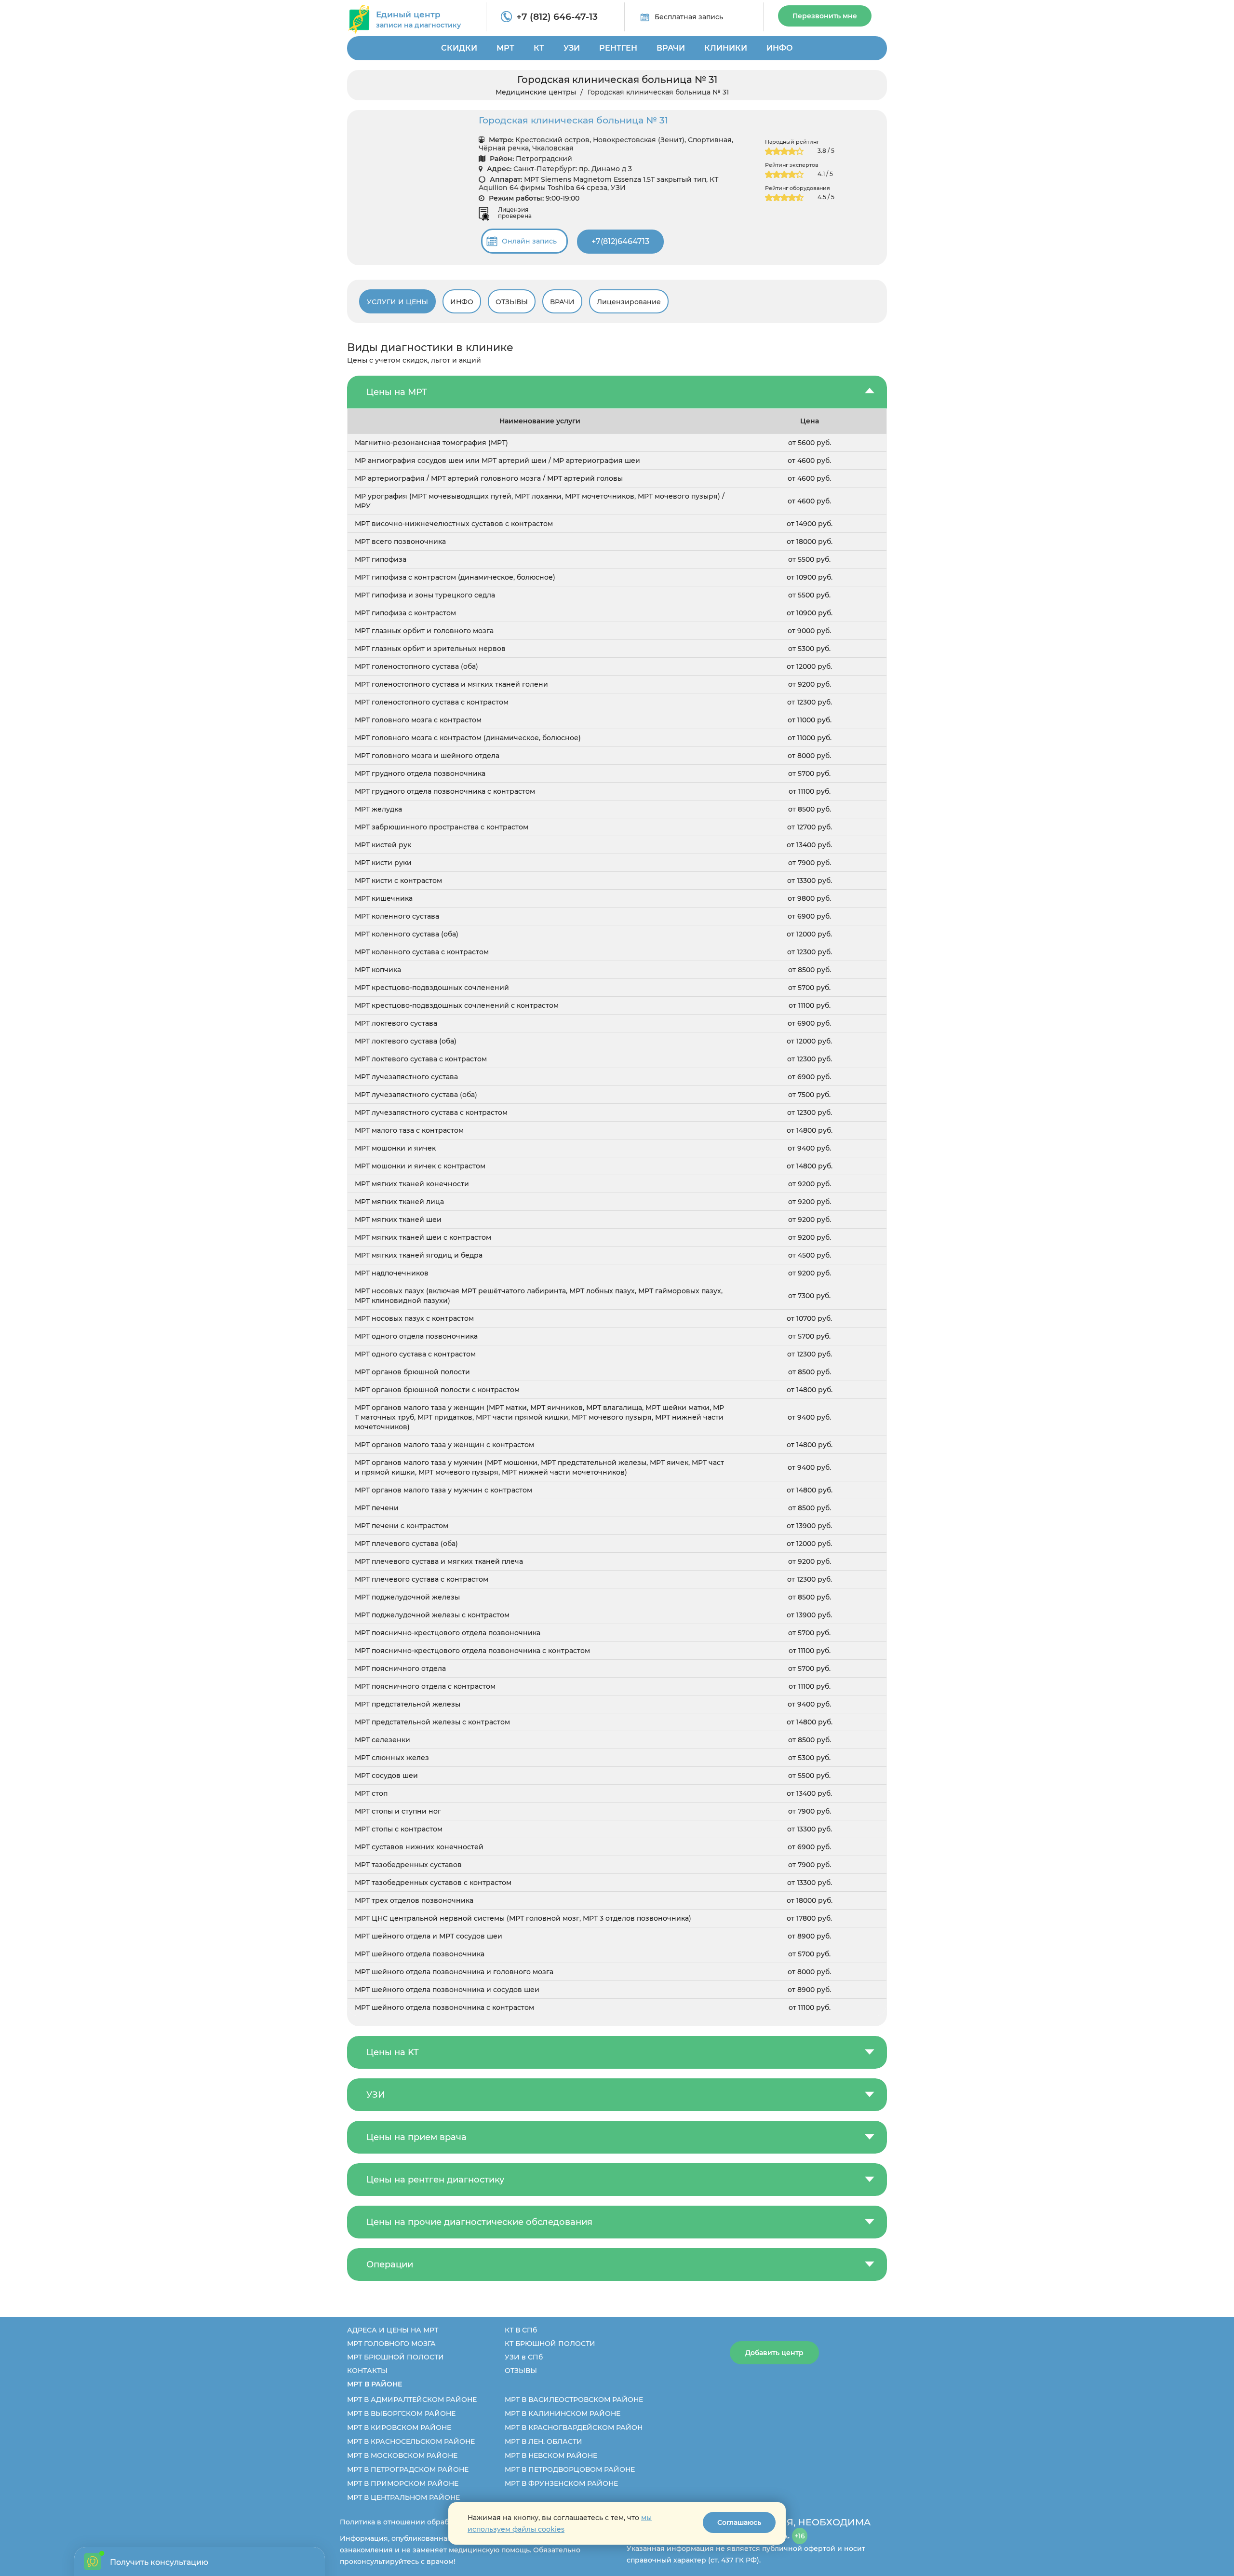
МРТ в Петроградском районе (408, 2469)
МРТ (505, 48)
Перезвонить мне (825, 16)
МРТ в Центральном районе (403, 2497)
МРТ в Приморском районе (403, 2483)
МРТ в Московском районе (402, 2455)
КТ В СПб (521, 2330)
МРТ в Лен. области (543, 2441)
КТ (539, 48)
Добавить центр (774, 2353)
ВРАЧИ (671, 48)
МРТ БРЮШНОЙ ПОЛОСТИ (396, 2357)
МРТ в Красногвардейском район (574, 2427)
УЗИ (572, 48)
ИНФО (780, 48)
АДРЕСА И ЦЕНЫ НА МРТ (393, 2330)
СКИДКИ (459, 48)
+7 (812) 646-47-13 (557, 17)
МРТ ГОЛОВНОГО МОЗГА (391, 2344)
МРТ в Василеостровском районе (574, 2400)
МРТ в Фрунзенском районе (561, 2483)
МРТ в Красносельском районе (411, 2441)
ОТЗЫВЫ (521, 2371)
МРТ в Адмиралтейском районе (412, 2400)
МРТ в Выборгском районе (401, 2413)
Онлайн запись (529, 241)
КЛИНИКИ (726, 48)
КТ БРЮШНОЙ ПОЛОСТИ (550, 2344)
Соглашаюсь (739, 2522)
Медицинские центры (536, 92)
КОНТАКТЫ (367, 2371)
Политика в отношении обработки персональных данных (444, 2522)
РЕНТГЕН (618, 48)
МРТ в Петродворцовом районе (570, 2469)
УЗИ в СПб (524, 2357)
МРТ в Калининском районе (563, 2413)
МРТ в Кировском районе (399, 2427)
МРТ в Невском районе (551, 2455)
